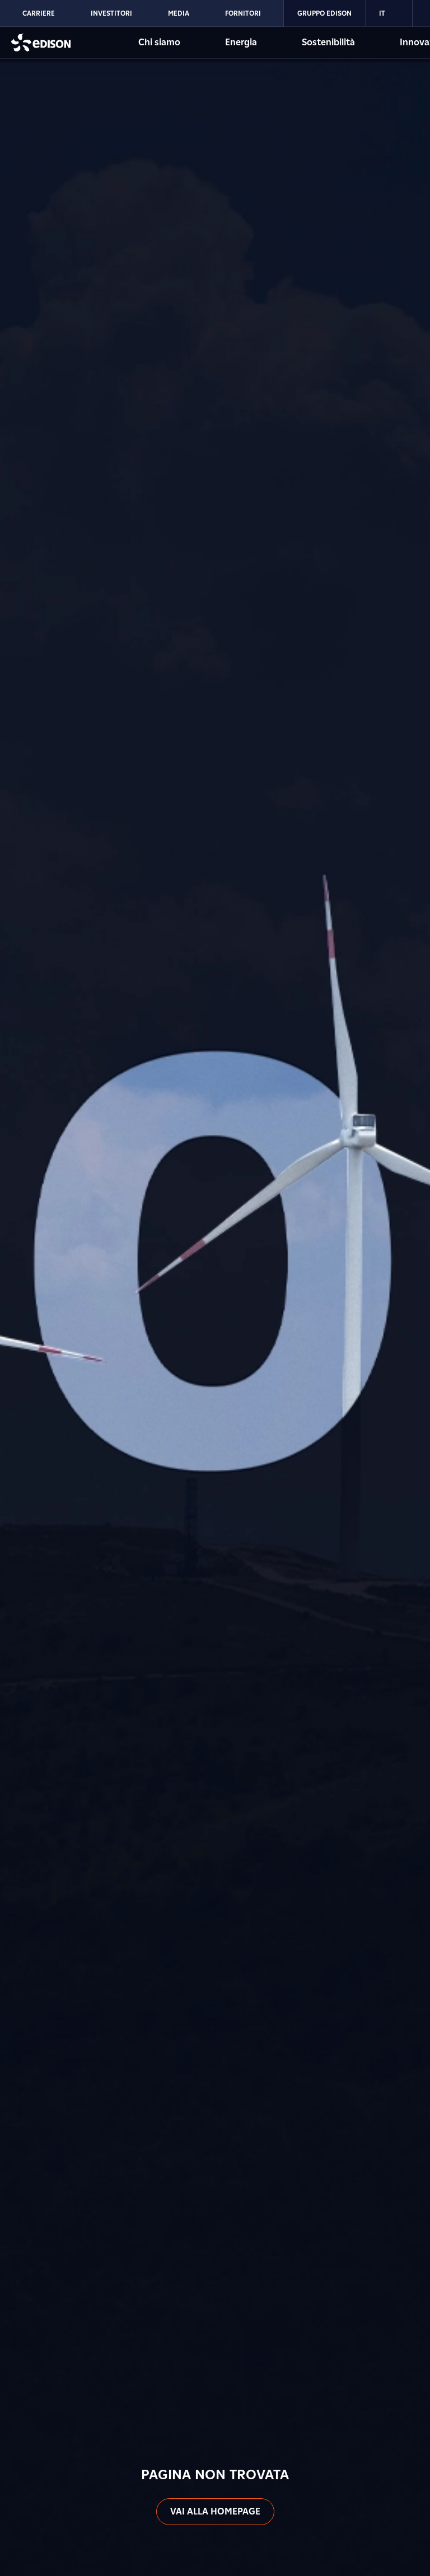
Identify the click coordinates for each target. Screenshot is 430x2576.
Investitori (111, 13)
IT (382, 13)
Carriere (39, 13)
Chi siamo (159, 42)
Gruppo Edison (324, 13)
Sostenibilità (328, 42)
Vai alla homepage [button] (215, 2511)
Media (179, 13)
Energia (241, 42)
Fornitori (243, 13)
